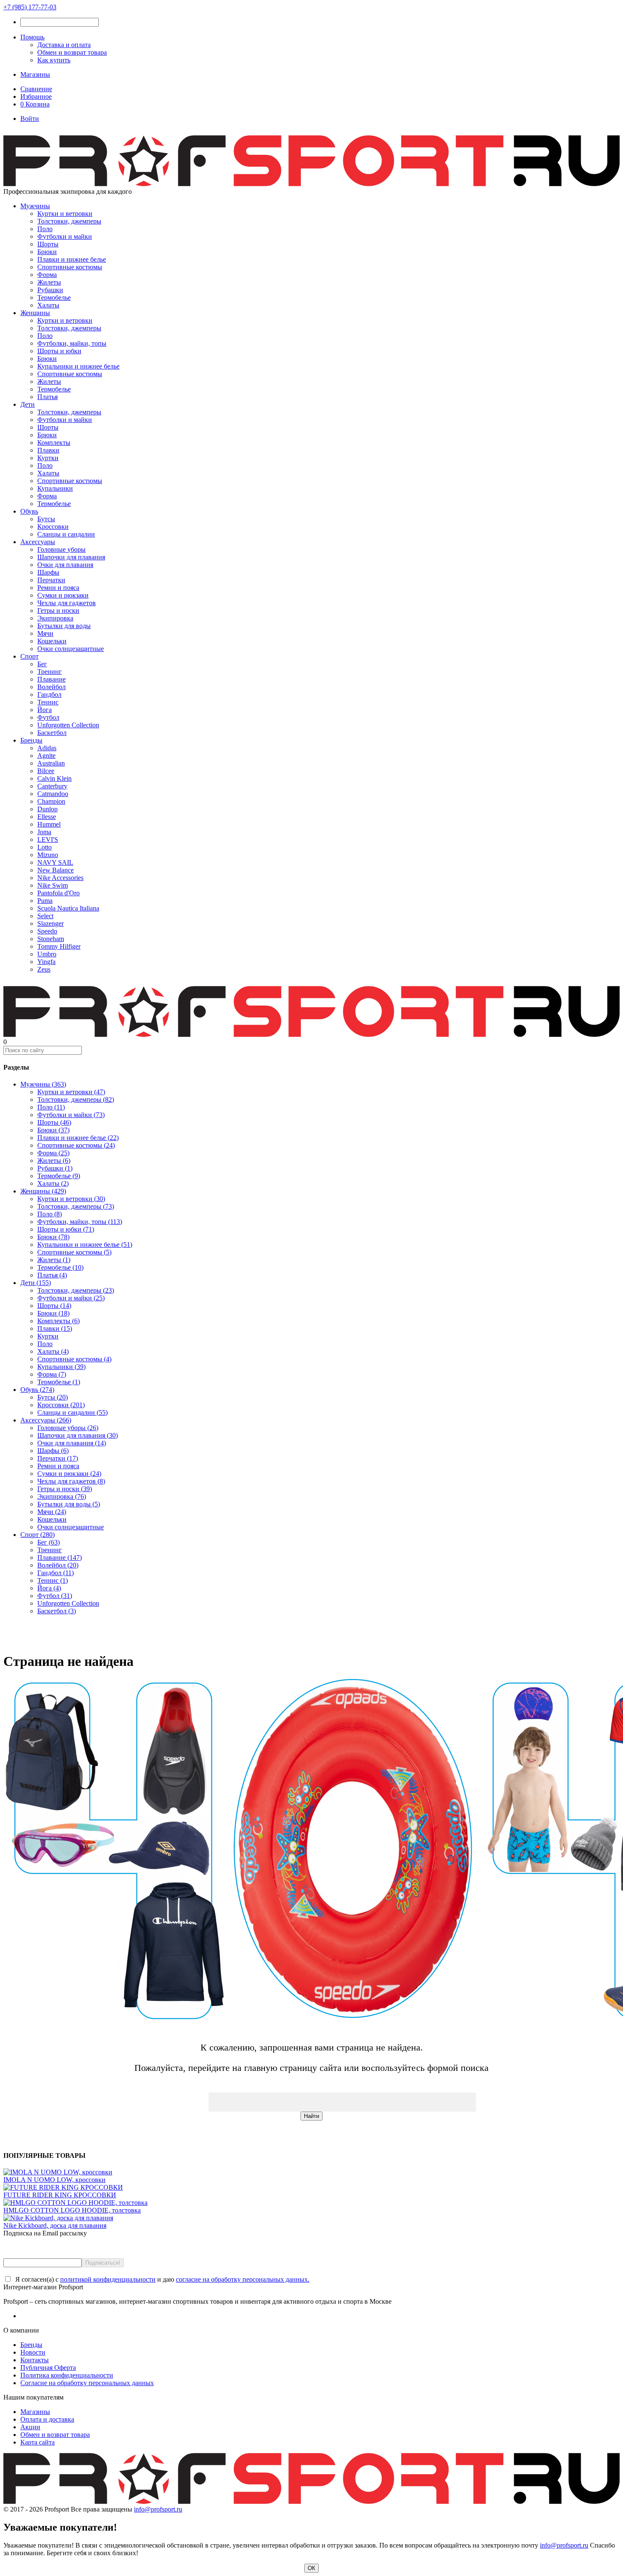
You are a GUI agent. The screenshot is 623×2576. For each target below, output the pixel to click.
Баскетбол (52, 733)
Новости (33, 2352)
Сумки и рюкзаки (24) (69, 1474)
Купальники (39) (61, 1367)
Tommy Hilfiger (59, 946)
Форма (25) (53, 1153)
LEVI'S (48, 840)
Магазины (35, 74)
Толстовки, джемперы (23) (76, 1290)
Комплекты (54, 443)
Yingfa (46, 962)
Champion (51, 801)
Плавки (48, 450)
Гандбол (49, 694)
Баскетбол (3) (57, 1611)
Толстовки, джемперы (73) (76, 1206)
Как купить (54, 60)
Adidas (47, 748)
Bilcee (46, 771)
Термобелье (54, 298)
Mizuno (48, 855)
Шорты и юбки (59, 351)
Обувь (29, 511)
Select (45, 916)
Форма (47, 275)
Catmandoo (53, 794)
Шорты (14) (54, 1306)
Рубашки (50, 290)
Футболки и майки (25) (71, 1298)
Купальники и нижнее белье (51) (85, 1245)
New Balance (56, 870)
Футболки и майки (65, 236)
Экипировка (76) (62, 1496)
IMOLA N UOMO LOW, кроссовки (54, 2180)
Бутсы (46, 519)
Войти (30, 119)
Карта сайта (38, 2442)
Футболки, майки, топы (72, 343)
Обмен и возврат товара (72, 52)
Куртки (48, 458)
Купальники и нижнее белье (78, 366)
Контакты (35, 2360)
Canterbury (52, 786)
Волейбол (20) (58, 1565)
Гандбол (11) (56, 1573)
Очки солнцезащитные (71, 649)
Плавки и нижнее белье (72, 259)
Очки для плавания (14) (72, 1443)
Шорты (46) (54, 1122)
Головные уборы (61, 549)
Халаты (48, 305)
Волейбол (51, 687)
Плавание (51, 679)
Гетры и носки (58, 610)
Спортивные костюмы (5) (74, 1252)
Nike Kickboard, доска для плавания (55, 2225)
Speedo (47, 931)
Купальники (55, 488)
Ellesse (47, 817)
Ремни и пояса (58, 588)
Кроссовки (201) (61, 1405)
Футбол (48, 717)
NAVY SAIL (55, 862)
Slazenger (50, 923)
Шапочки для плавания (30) (78, 1435)
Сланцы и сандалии (66, 534)
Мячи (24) (52, 1512)
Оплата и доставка (47, 2419)
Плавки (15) (55, 1329)
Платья (47, 397)
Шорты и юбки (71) (66, 1229)
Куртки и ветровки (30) (71, 1199)
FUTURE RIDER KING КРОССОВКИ (60, 2195)
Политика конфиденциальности (67, 2375)
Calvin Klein (54, 778)
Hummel (49, 824)
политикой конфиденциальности (108, 2279)
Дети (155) (36, 1283)
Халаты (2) (53, 1183)
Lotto (44, 847)
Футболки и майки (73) (71, 1115)
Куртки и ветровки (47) (71, 1092)
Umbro (47, 954)
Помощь (32, 37)
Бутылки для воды (64, 626)
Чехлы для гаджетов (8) (71, 1481)
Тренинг (50, 672)
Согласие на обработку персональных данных (87, 2383)
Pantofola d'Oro (58, 893)
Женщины (35, 313)
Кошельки (52, 641)
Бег (42, 664)
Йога (44, 710)
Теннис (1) (53, 1580)
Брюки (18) (53, 1313)
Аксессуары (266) (46, 1420)
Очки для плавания (65, 565)
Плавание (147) (60, 1558)
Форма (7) (52, 1374)
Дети (28, 404)
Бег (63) (49, 1542)
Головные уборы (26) (68, 1428)
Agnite (46, 756)
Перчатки (51, 580)
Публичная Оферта (48, 2368)
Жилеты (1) (54, 1260)
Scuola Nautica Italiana (68, 908)
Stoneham (51, 939)
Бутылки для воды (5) (69, 1504)
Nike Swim (53, 885)
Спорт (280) (38, 1535)
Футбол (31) (55, 1596)
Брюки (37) (53, 1130)
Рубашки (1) (55, 1168)
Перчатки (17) (58, 1458)
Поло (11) (51, 1107)
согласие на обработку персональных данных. (243, 2279)
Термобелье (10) (60, 1267)
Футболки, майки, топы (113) (80, 1222)
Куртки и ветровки (65, 214)
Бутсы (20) (53, 1397)
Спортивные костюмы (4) (74, 1359)
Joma (44, 832)
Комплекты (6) (58, 1321)
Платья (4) (52, 1275)
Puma (45, 901)
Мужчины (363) (43, 1084)
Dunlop (47, 809)
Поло (45, 229)
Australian (51, 763)
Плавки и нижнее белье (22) (78, 1138)
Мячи (45, 633)
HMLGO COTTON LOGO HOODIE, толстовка (72, 2210)
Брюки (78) (53, 1237)
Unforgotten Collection (68, 725)
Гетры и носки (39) (65, 1489)
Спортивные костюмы (70, 267)
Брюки (47, 252)
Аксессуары (38, 542)
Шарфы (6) (53, 1451)
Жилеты (49, 282)
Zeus (44, 969)
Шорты (48, 244)
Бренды (31, 740)
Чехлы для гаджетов (67, 603)
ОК (311, 2568)
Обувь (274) (37, 1390)
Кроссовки (53, 527)
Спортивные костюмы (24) (76, 1145)
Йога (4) (49, 1588)
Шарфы (48, 572)
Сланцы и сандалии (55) (72, 1412)
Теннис (48, 702)
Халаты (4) (53, 1351)
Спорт (29, 656)
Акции (30, 2427)
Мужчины (35, 206)
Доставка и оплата (64, 45)
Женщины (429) (43, 1191)
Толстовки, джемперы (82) (76, 1099)
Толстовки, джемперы (69, 221)
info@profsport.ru (158, 2509)
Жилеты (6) (54, 1161)
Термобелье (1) (59, 1382)
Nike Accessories (60, 878)
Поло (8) (50, 1214)
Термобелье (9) (59, 1176)
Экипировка (55, 618)
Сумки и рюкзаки (63, 595)
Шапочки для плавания (71, 557)
